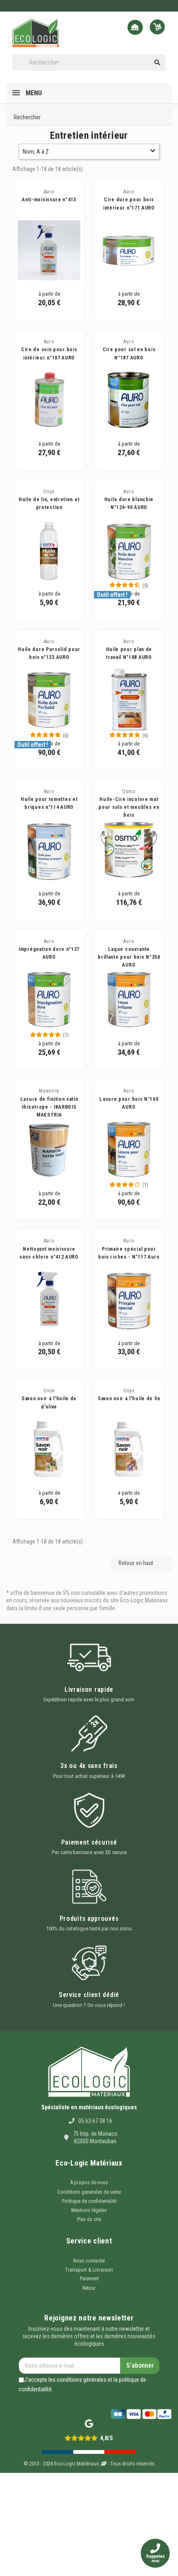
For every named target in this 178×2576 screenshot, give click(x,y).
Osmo (129, 791)
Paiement (89, 2279)
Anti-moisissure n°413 (49, 200)
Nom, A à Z (36, 152)
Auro (49, 192)
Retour (89, 2288)
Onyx (49, 492)
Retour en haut (141, 1563)
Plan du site (89, 2219)
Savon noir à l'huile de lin (129, 1399)
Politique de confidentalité (89, 2201)
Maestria (49, 1091)
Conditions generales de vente (89, 2192)
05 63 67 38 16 (95, 2121)
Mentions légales (89, 2210)
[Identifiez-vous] (137, 28)
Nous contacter (89, 2261)
